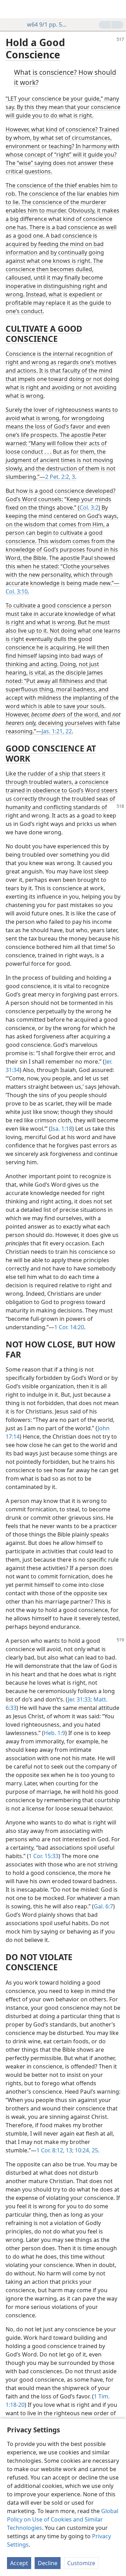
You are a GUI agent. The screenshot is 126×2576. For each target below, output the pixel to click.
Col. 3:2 (89, 508)
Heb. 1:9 (54, 1733)
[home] (10, 9)
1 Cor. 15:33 (44, 1856)
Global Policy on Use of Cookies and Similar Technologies (63, 2519)
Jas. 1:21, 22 (57, 731)
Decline (48, 2563)
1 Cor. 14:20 (69, 1327)
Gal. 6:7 (103, 1906)
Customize (81, 2563)
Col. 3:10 (17, 591)
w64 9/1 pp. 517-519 (48, 24)
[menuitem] (10, 9)
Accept (19, 2563)
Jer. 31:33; (80, 1699)
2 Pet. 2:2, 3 (60, 477)
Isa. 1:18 (61, 1129)
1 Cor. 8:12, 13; (55, 2150)
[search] (117, 9)
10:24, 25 (86, 2150)
